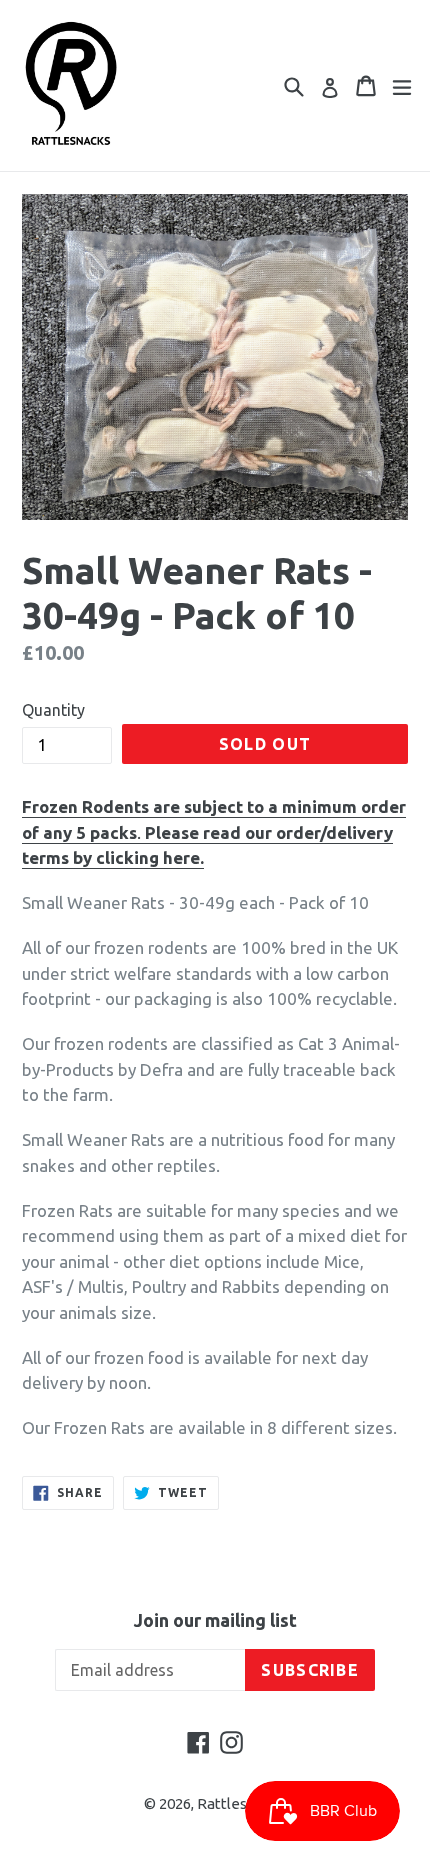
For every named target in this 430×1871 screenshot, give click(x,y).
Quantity (53, 710)
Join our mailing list (215, 1620)
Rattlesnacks (241, 1803)
